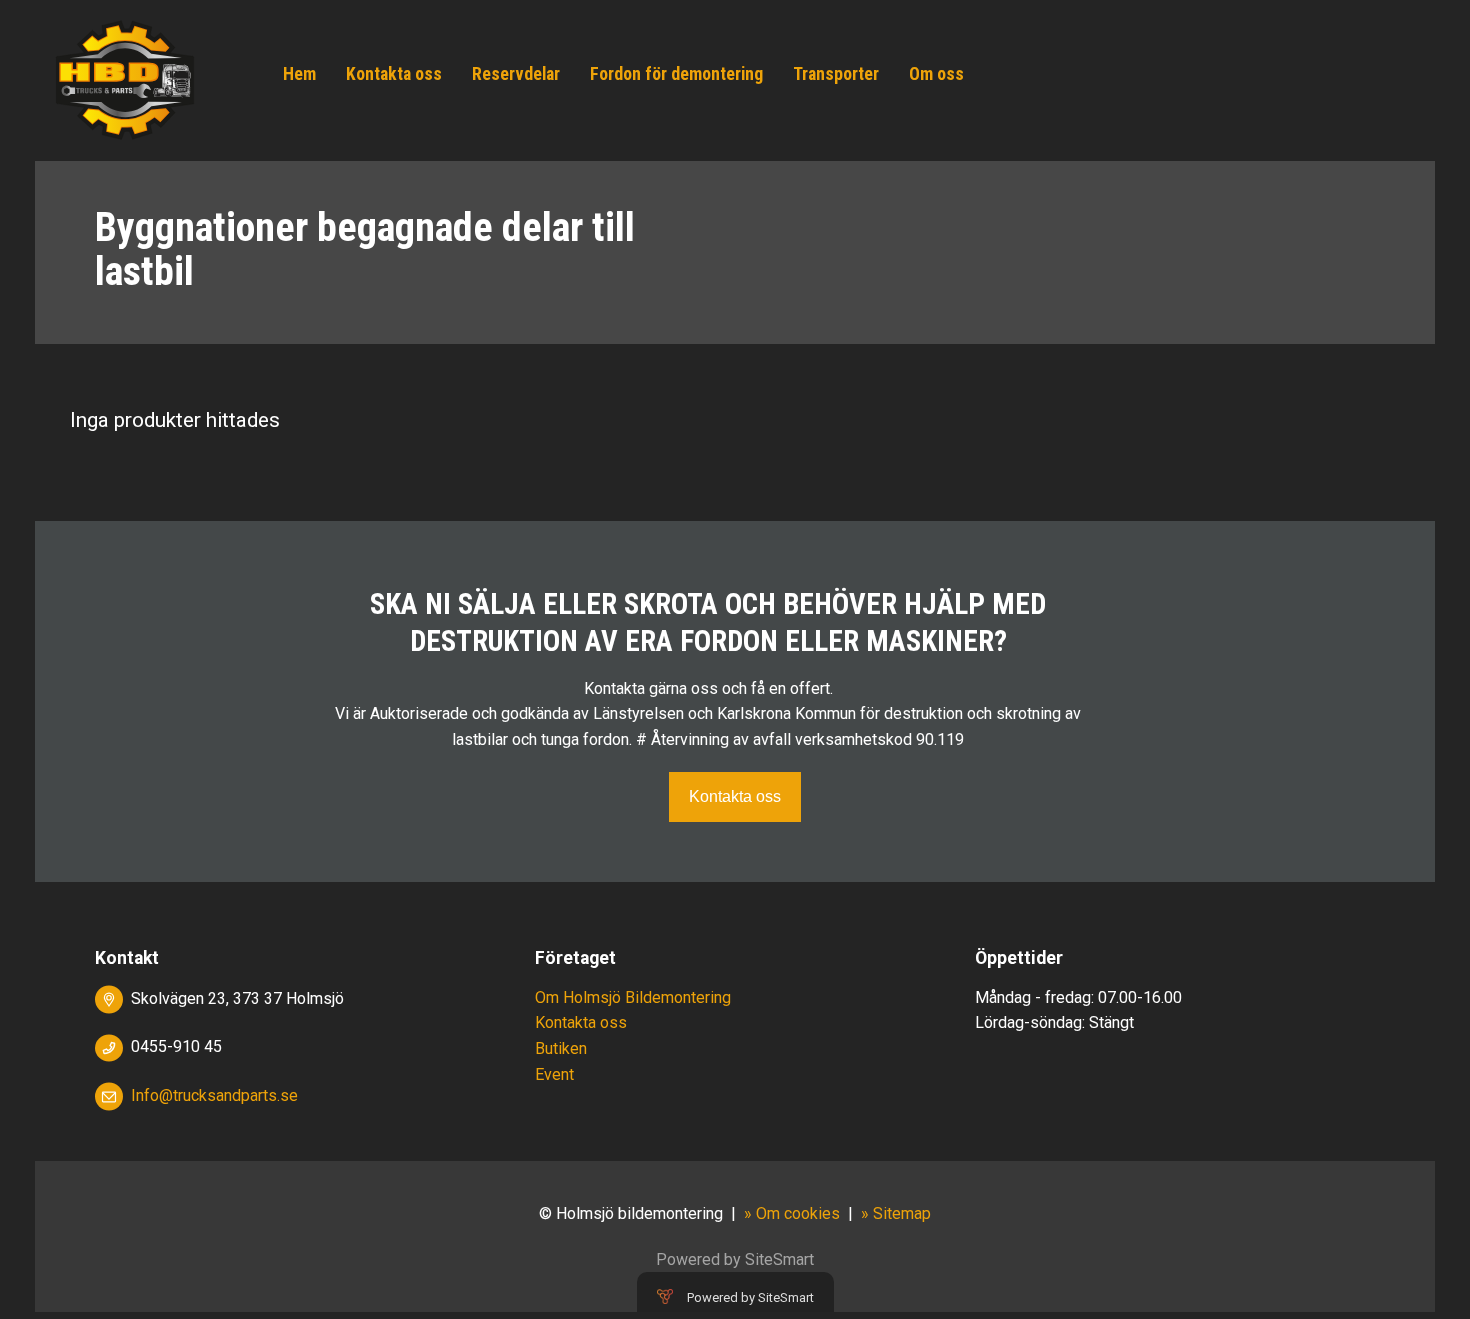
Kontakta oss (394, 74)
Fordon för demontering (676, 74)
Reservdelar (516, 74)
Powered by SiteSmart (750, 1297)
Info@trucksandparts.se (214, 1095)
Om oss (936, 74)
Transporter (836, 74)
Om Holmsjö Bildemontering (633, 997)
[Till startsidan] (125, 79)
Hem (299, 74)
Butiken (561, 1048)
